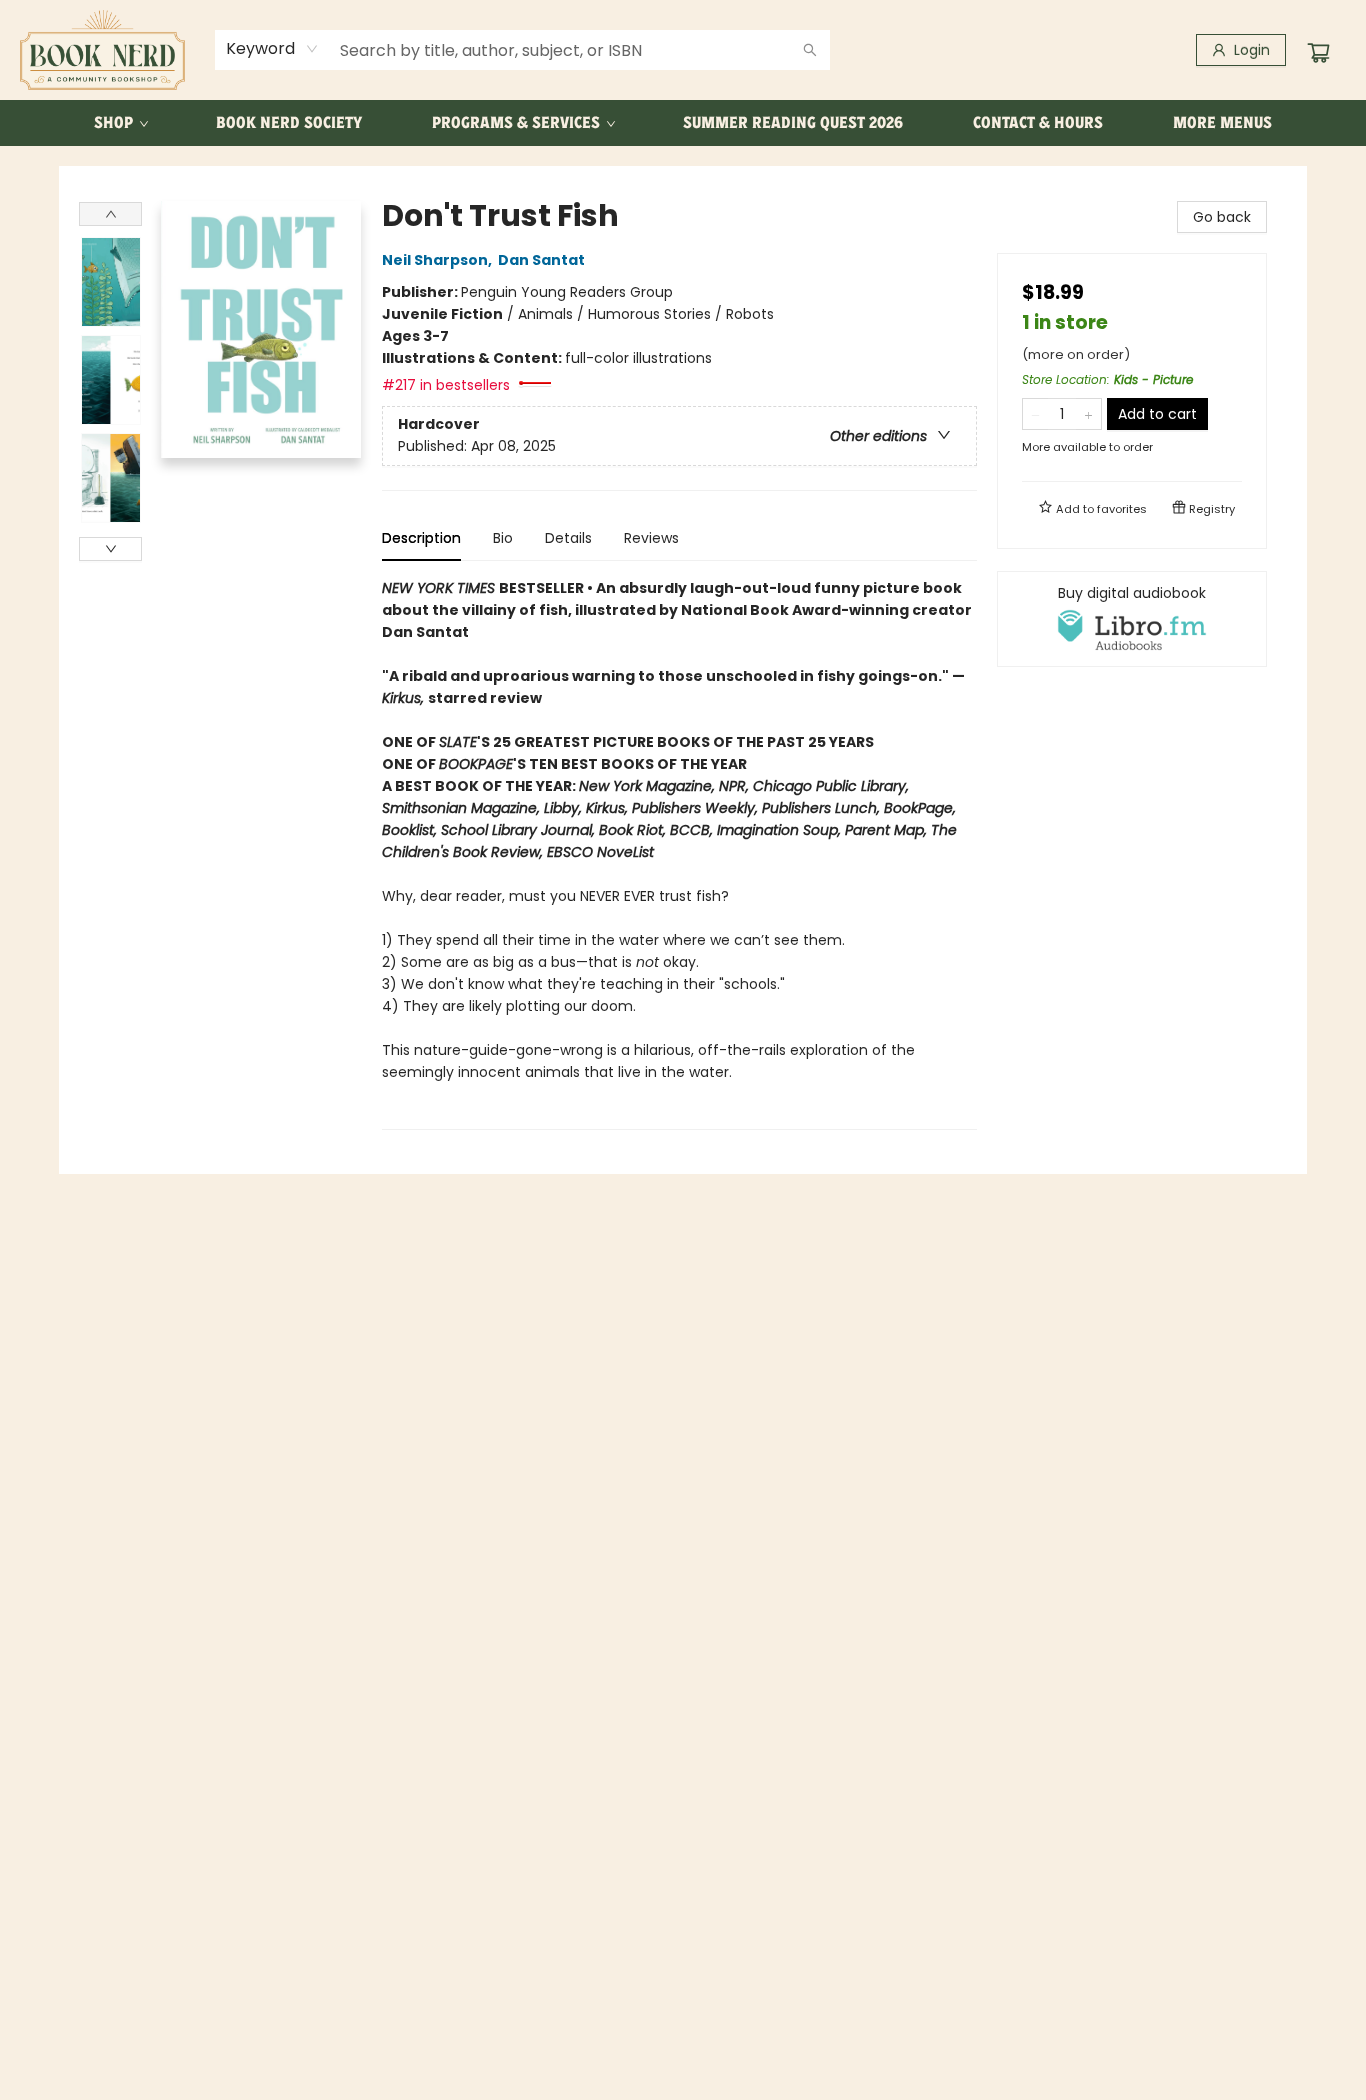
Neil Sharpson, (438, 260)
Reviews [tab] (651, 538)
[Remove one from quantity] (1035, 414)
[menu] (683, 123)
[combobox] (272, 49)
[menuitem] (120, 123)
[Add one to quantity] (1088, 414)
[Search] (810, 50)
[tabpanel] (679, 853)
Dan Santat (541, 260)
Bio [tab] (503, 538)
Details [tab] (568, 538)
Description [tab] (421, 538)
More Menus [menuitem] (1222, 122)
